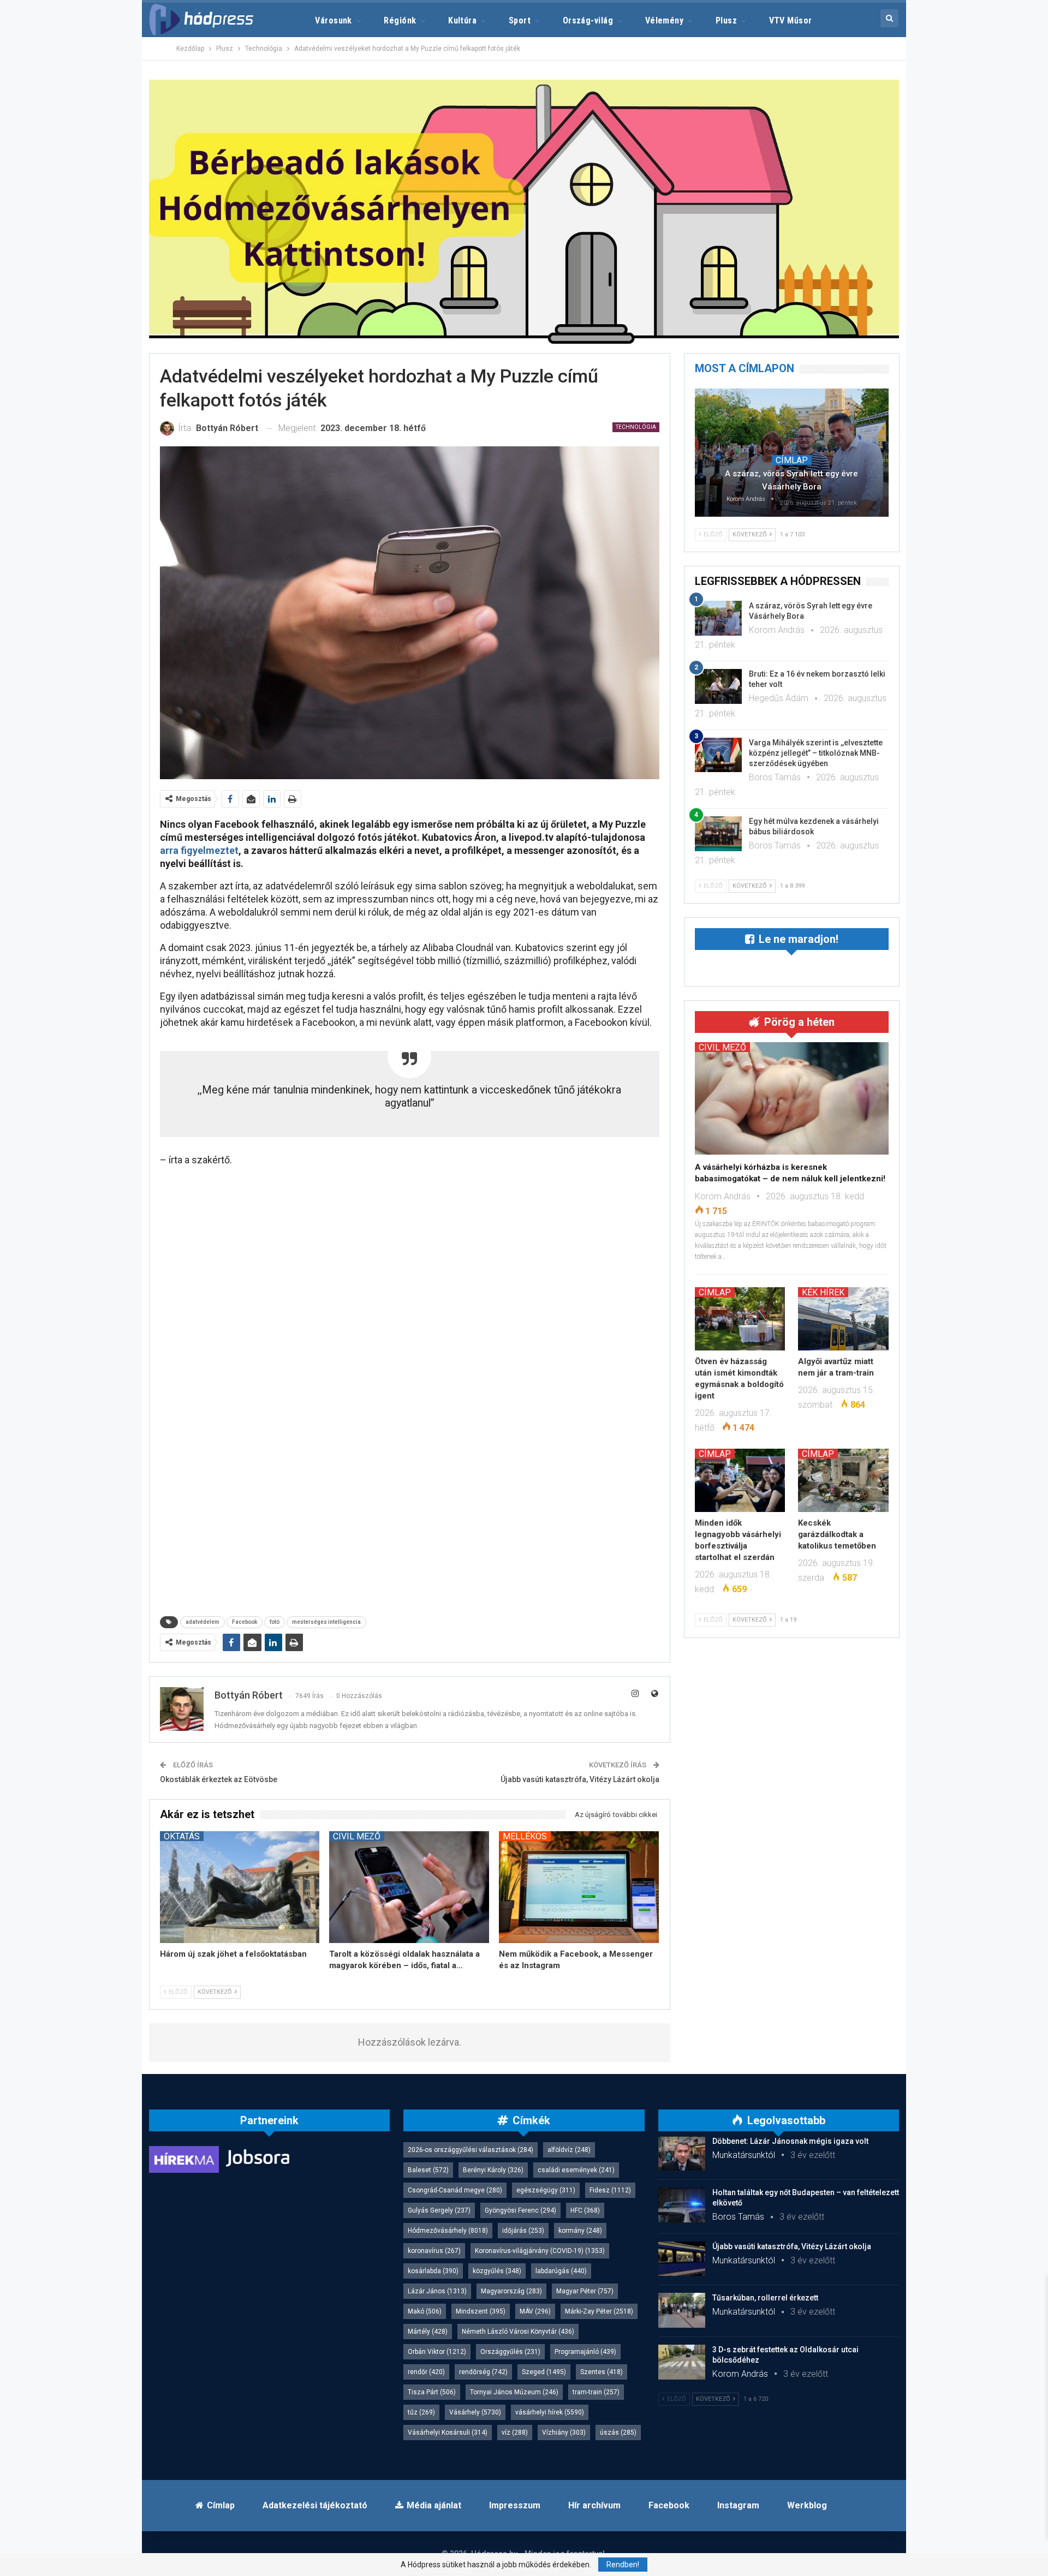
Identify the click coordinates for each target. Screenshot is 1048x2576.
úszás (618, 2432)
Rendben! (623, 2565)
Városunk (334, 20)
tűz (421, 2412)
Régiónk (400, 20)
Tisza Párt (432, 2392)
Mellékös (525, 1836)
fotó (275, 1622)
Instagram (738, 2505)
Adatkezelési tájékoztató (315, 2505)
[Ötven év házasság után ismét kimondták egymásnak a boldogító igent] (740, 1319)
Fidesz (610, 2190)
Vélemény (665, 20)
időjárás (523, 2231)
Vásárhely (475, 2412)
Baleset (428, 2170)
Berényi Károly (493, 2170)
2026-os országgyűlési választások (471, 2150)
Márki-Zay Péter (599, 2311)
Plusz (726, 20)
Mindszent (481, 2311)
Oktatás (182, 1836)
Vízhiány (564, 2432)
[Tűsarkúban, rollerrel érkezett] (682, 2310)
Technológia (636, 427)
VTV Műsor (791, 20)
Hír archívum (594, 2505)
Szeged (544, 2372)
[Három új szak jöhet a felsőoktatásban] (240, 1887)
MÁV (535, 2311)
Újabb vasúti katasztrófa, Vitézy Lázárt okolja (580, 1779)
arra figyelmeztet (199, 850)
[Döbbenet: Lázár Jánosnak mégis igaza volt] (682, 2154)
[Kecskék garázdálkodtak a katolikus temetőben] (843, 1480)
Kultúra (462, 20)
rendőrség (483, 2372)
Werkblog (807, 2505)
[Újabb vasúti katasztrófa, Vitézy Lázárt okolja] (682, 2259)
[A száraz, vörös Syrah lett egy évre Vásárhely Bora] (792, 452)
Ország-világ (588, 20)
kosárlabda (433, 2271)
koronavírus (434, 2251)
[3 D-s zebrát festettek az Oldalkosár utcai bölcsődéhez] (682, 2362)
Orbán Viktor (437, 2352)
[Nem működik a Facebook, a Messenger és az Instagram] (579, 1887)
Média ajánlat (434, 2505)
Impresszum (515, 2505)
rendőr (426, 2372)
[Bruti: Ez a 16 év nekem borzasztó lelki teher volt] (718, 686)
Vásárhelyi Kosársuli (448, 2432)
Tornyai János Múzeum (514, 2392)
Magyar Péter (585, 2291)
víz (515, 2432)
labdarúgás (561, 2271)
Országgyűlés (510, 2352)
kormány (580, 2231)
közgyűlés (497, 2271)
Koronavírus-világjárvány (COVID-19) (540, 2251)
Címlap (792, 460)
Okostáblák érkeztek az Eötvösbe (219, 1779)
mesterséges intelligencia (326, 1622)
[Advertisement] (99, 164)
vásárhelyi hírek (550, 2412)
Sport (520, 20)
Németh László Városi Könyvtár (518, 2332)
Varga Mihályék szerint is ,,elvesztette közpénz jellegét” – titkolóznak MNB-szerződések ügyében (816, 753)
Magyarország (511, 2291)
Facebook (245, 1622)
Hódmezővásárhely (448, 2231)
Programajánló (585, 2352)
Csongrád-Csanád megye (455, 2190)
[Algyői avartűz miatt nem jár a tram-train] (843, 1319)
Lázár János (437, 2291)
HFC (585, 2210)
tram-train (596, 2392)
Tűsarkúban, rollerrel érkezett (765, 2298)
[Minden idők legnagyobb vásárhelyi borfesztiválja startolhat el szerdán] (740, 1480)
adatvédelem (203, 1622)
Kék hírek (823, 1292)
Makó (425, 2311)
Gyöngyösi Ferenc (520, 2210)
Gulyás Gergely (439, 2210)
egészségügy (546, 2190)
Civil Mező (357, 1836)
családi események (576, 2170)
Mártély (428, 2332)
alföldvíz (569, 2150)
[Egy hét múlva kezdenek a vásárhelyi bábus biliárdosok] (718, 834)
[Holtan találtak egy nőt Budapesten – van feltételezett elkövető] (682, 2205)
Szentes (602, 2372)
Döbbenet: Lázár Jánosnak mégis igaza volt (790, 2141)
